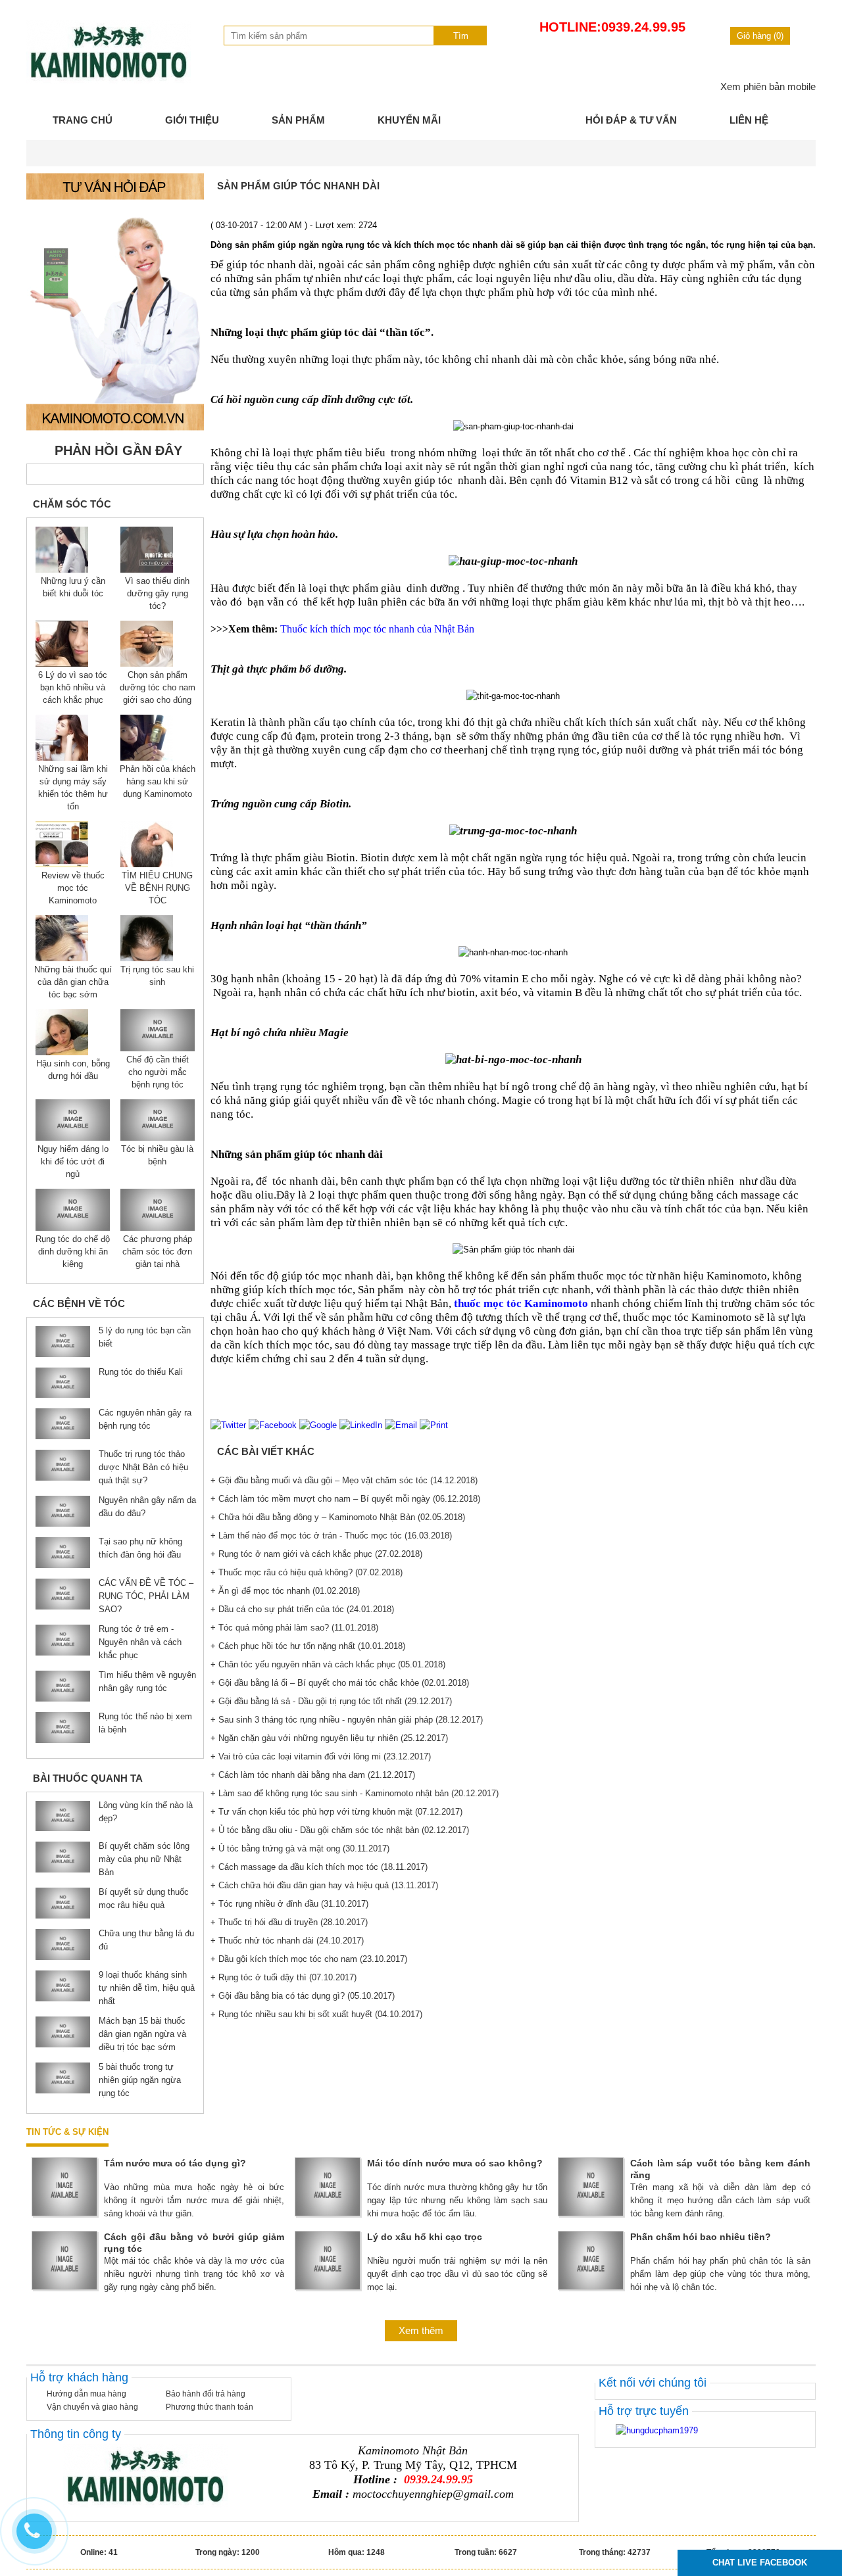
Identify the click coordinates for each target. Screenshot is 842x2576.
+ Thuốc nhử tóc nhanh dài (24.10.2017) (287, 1941)
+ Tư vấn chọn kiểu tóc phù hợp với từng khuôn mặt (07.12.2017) (336, 1812)
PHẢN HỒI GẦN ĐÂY (118, 450)
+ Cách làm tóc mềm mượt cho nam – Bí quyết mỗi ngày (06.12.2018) (345, 1499)
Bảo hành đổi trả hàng (206, 2394)
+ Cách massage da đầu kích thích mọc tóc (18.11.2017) (319, 1867)
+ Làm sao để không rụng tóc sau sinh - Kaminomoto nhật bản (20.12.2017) (355, 1793)
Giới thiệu (192, 120)
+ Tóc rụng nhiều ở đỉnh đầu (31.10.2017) (289, 1904)
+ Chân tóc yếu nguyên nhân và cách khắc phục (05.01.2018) (328, 1664)
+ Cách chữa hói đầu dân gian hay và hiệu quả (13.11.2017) (324, 1885)
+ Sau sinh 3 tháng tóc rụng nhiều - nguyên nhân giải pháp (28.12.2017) (347, 1720)
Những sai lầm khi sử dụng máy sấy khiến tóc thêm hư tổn (73, 788)
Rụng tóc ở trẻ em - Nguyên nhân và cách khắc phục (140, 1642)
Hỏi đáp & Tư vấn (631, 120)
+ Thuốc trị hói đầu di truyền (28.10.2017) (289, 1922)
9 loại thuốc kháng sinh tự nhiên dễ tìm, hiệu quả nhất (147, 1988)
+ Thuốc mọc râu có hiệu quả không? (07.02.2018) (307, 1572)
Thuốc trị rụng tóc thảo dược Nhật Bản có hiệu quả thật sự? (143, 1467)
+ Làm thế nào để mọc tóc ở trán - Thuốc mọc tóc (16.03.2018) (331, 1536)
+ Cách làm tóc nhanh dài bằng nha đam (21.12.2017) (313, 1775)
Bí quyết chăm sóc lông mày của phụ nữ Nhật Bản (144, 1859)
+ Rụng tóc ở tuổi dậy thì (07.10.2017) (284, 1977)
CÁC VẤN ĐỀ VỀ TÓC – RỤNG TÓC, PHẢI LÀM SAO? (146, 1596)
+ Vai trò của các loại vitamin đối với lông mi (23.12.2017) (321, 1756)
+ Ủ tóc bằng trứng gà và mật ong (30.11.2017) (300, 1849)
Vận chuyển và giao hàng (92, 2407)
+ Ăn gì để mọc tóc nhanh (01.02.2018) (285, 1591)
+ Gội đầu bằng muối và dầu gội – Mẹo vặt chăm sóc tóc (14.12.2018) (344, 1480)
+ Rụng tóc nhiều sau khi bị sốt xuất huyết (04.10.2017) (316, 2014)
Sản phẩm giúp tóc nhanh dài (298, 186)
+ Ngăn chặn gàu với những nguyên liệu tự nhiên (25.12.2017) (329, 1738)
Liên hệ (749, 120)
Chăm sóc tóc (72, 504)
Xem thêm (421, 2330)
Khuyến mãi (409, 120)
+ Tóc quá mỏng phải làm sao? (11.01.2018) (294, 1628)
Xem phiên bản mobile (768, 86)
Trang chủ (83, 120)
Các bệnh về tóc (79, 1303)
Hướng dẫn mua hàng (87, 2394)
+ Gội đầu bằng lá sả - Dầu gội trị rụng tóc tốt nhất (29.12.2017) (331, 1701)
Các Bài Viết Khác (266, 1451)
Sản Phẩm (298, 120)
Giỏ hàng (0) (760, 36)
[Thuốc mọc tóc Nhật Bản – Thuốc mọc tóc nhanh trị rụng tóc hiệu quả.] (109, 81)
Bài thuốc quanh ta (88, 1778)
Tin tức (513, 120)
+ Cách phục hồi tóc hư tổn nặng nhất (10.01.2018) (308, 1646)
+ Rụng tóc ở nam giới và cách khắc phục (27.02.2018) (316, 1554)
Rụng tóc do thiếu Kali (141, 1372)
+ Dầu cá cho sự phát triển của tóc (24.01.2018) (302, 1609)
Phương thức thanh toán (210, 2407)
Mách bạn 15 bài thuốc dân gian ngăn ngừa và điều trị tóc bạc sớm (142, 2034)
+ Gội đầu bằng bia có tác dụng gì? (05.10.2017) (303, 1996)
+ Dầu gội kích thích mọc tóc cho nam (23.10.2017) (309, 1959)
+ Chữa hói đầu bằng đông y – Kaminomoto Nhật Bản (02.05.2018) (338, 1517)
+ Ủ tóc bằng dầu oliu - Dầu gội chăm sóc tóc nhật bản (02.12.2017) (340, 1830)
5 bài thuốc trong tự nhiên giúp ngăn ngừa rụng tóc (140, 2080)
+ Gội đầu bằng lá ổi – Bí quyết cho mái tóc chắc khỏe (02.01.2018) (340, 1683)
